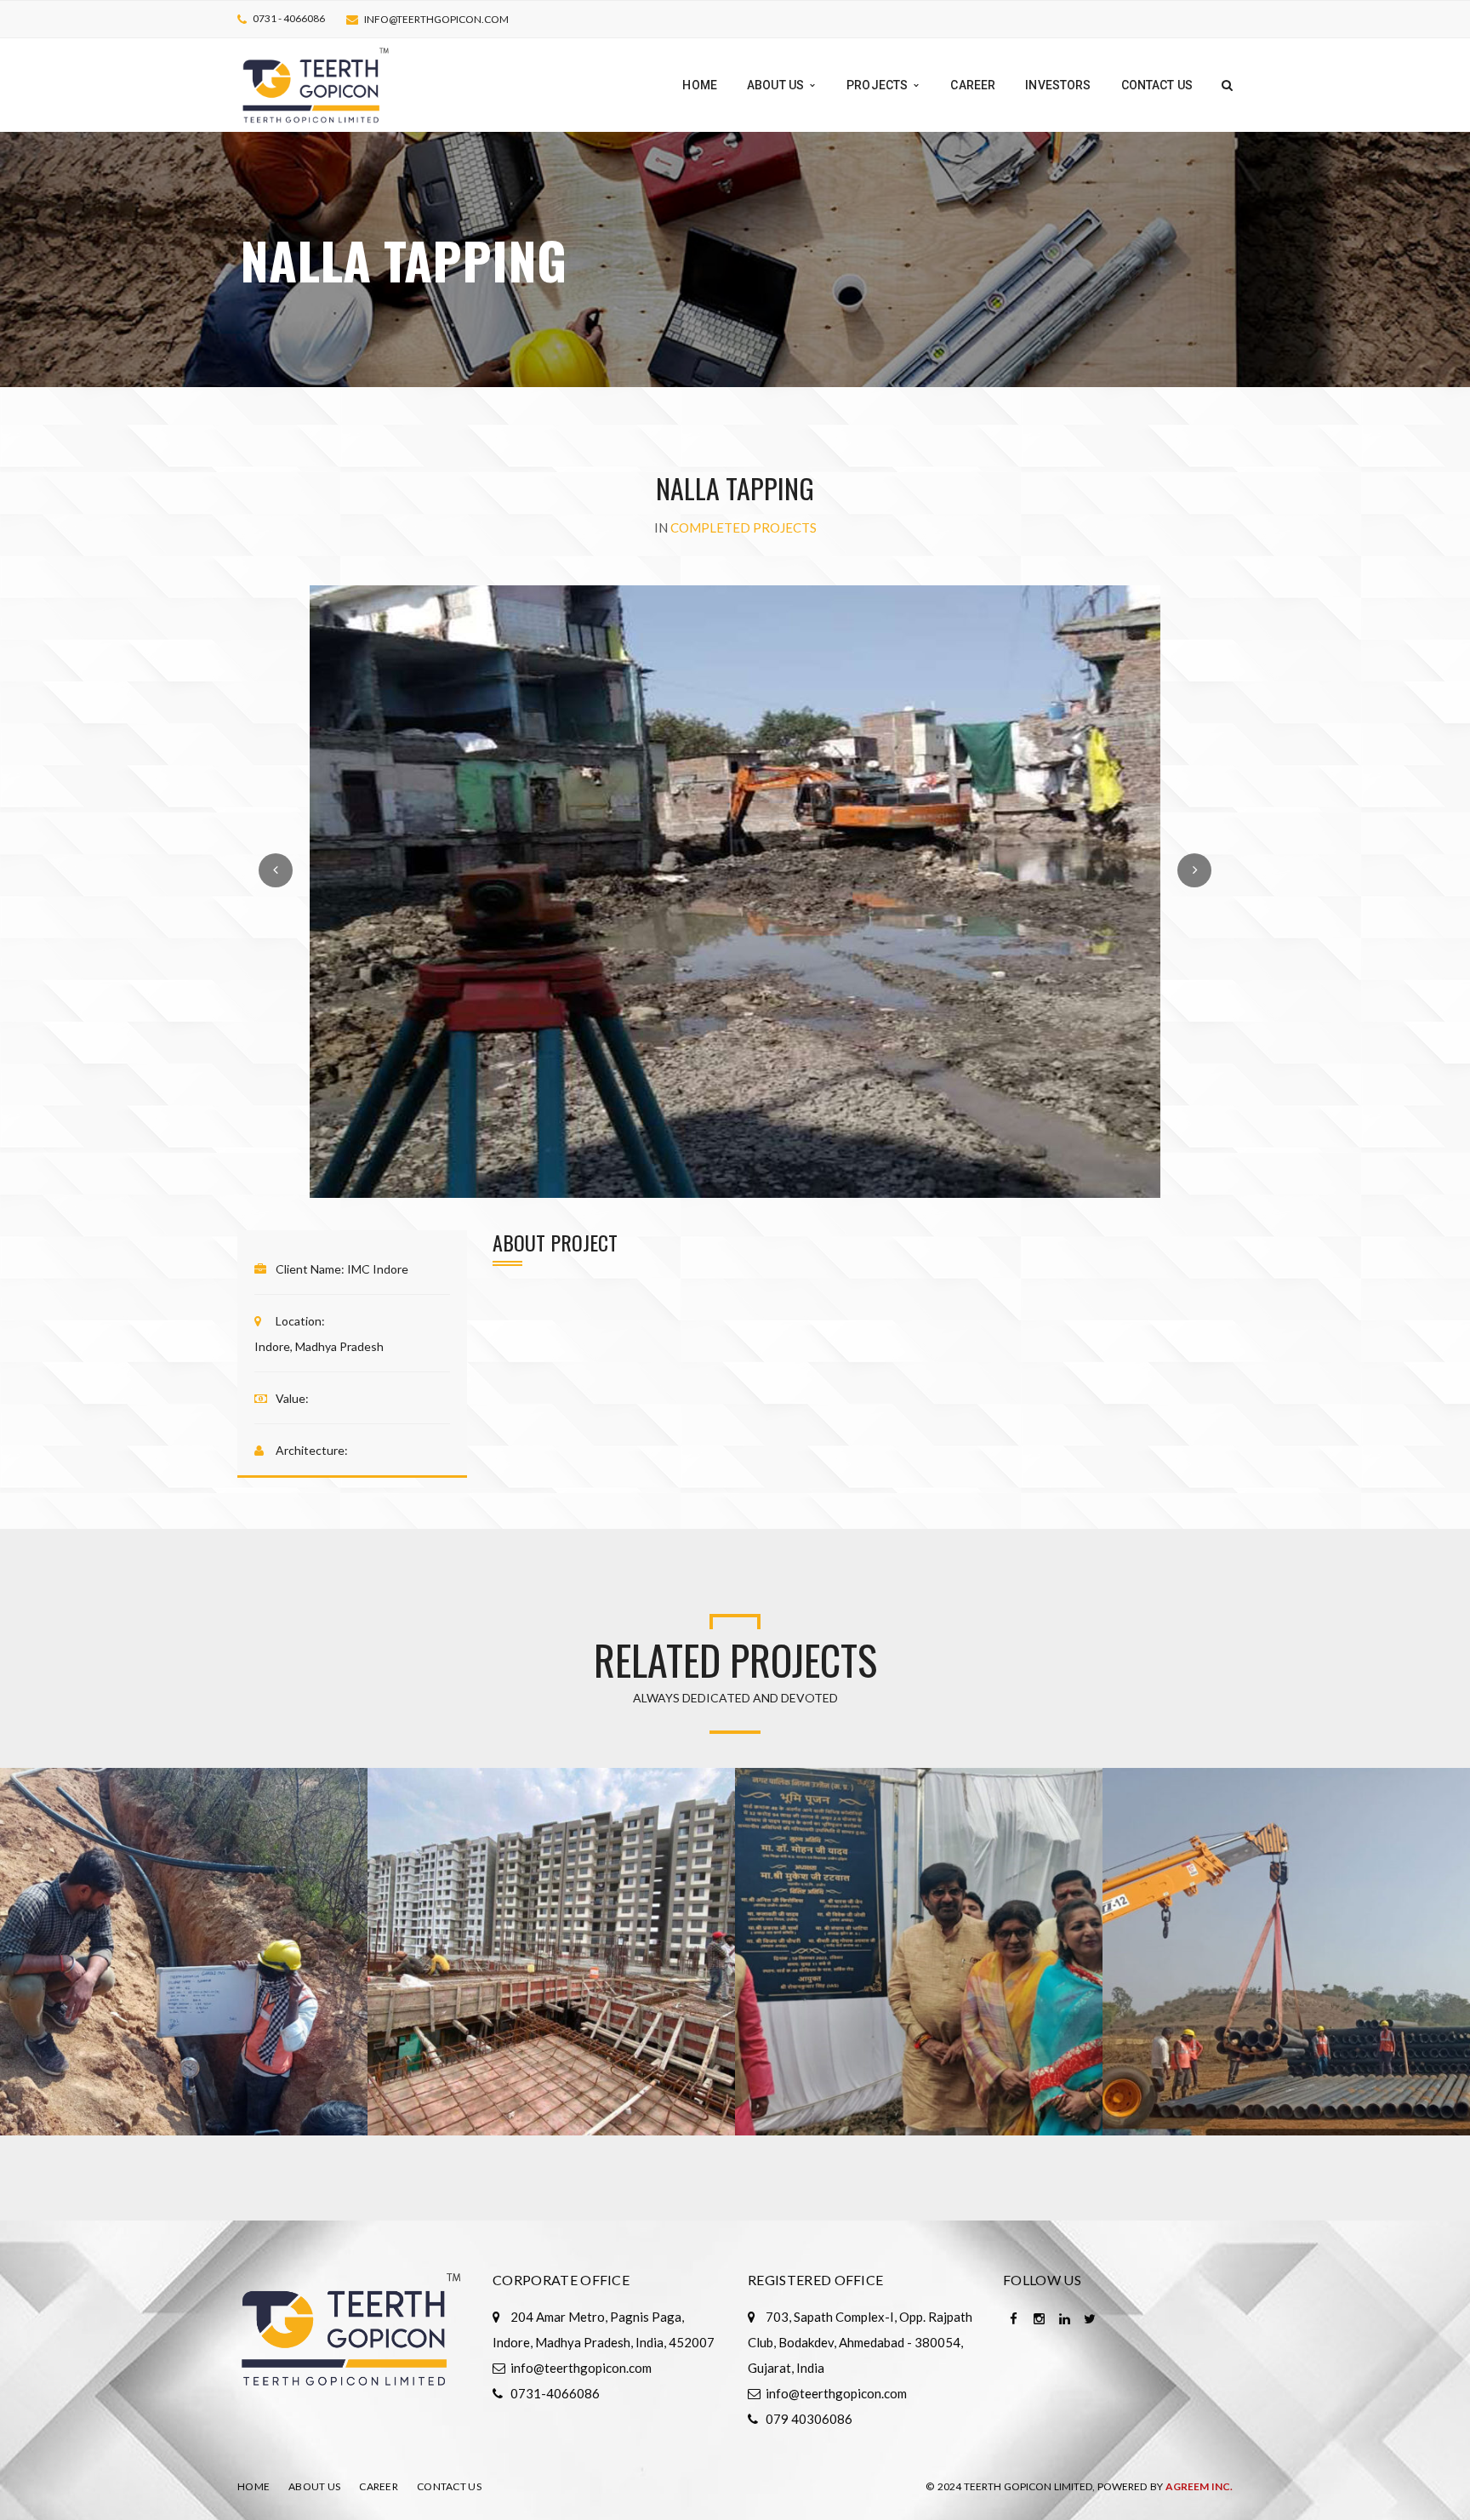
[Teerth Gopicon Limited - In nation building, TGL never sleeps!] (316, 83)
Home (254, 2486)
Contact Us (449, 2486)
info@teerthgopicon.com (436, 19)
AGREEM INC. (1199, 2486)
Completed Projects (744, 527)
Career (379, 2486)
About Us (314, 2486)
